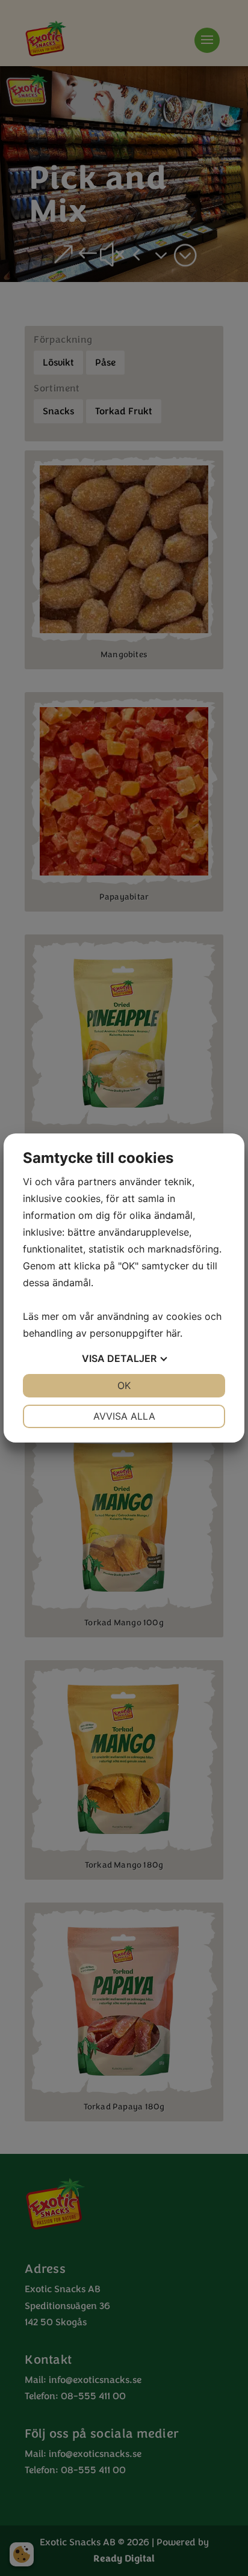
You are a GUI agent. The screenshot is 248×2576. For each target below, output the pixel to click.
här (173, 1333)
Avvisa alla (124, 1416)
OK (124, 1385)
